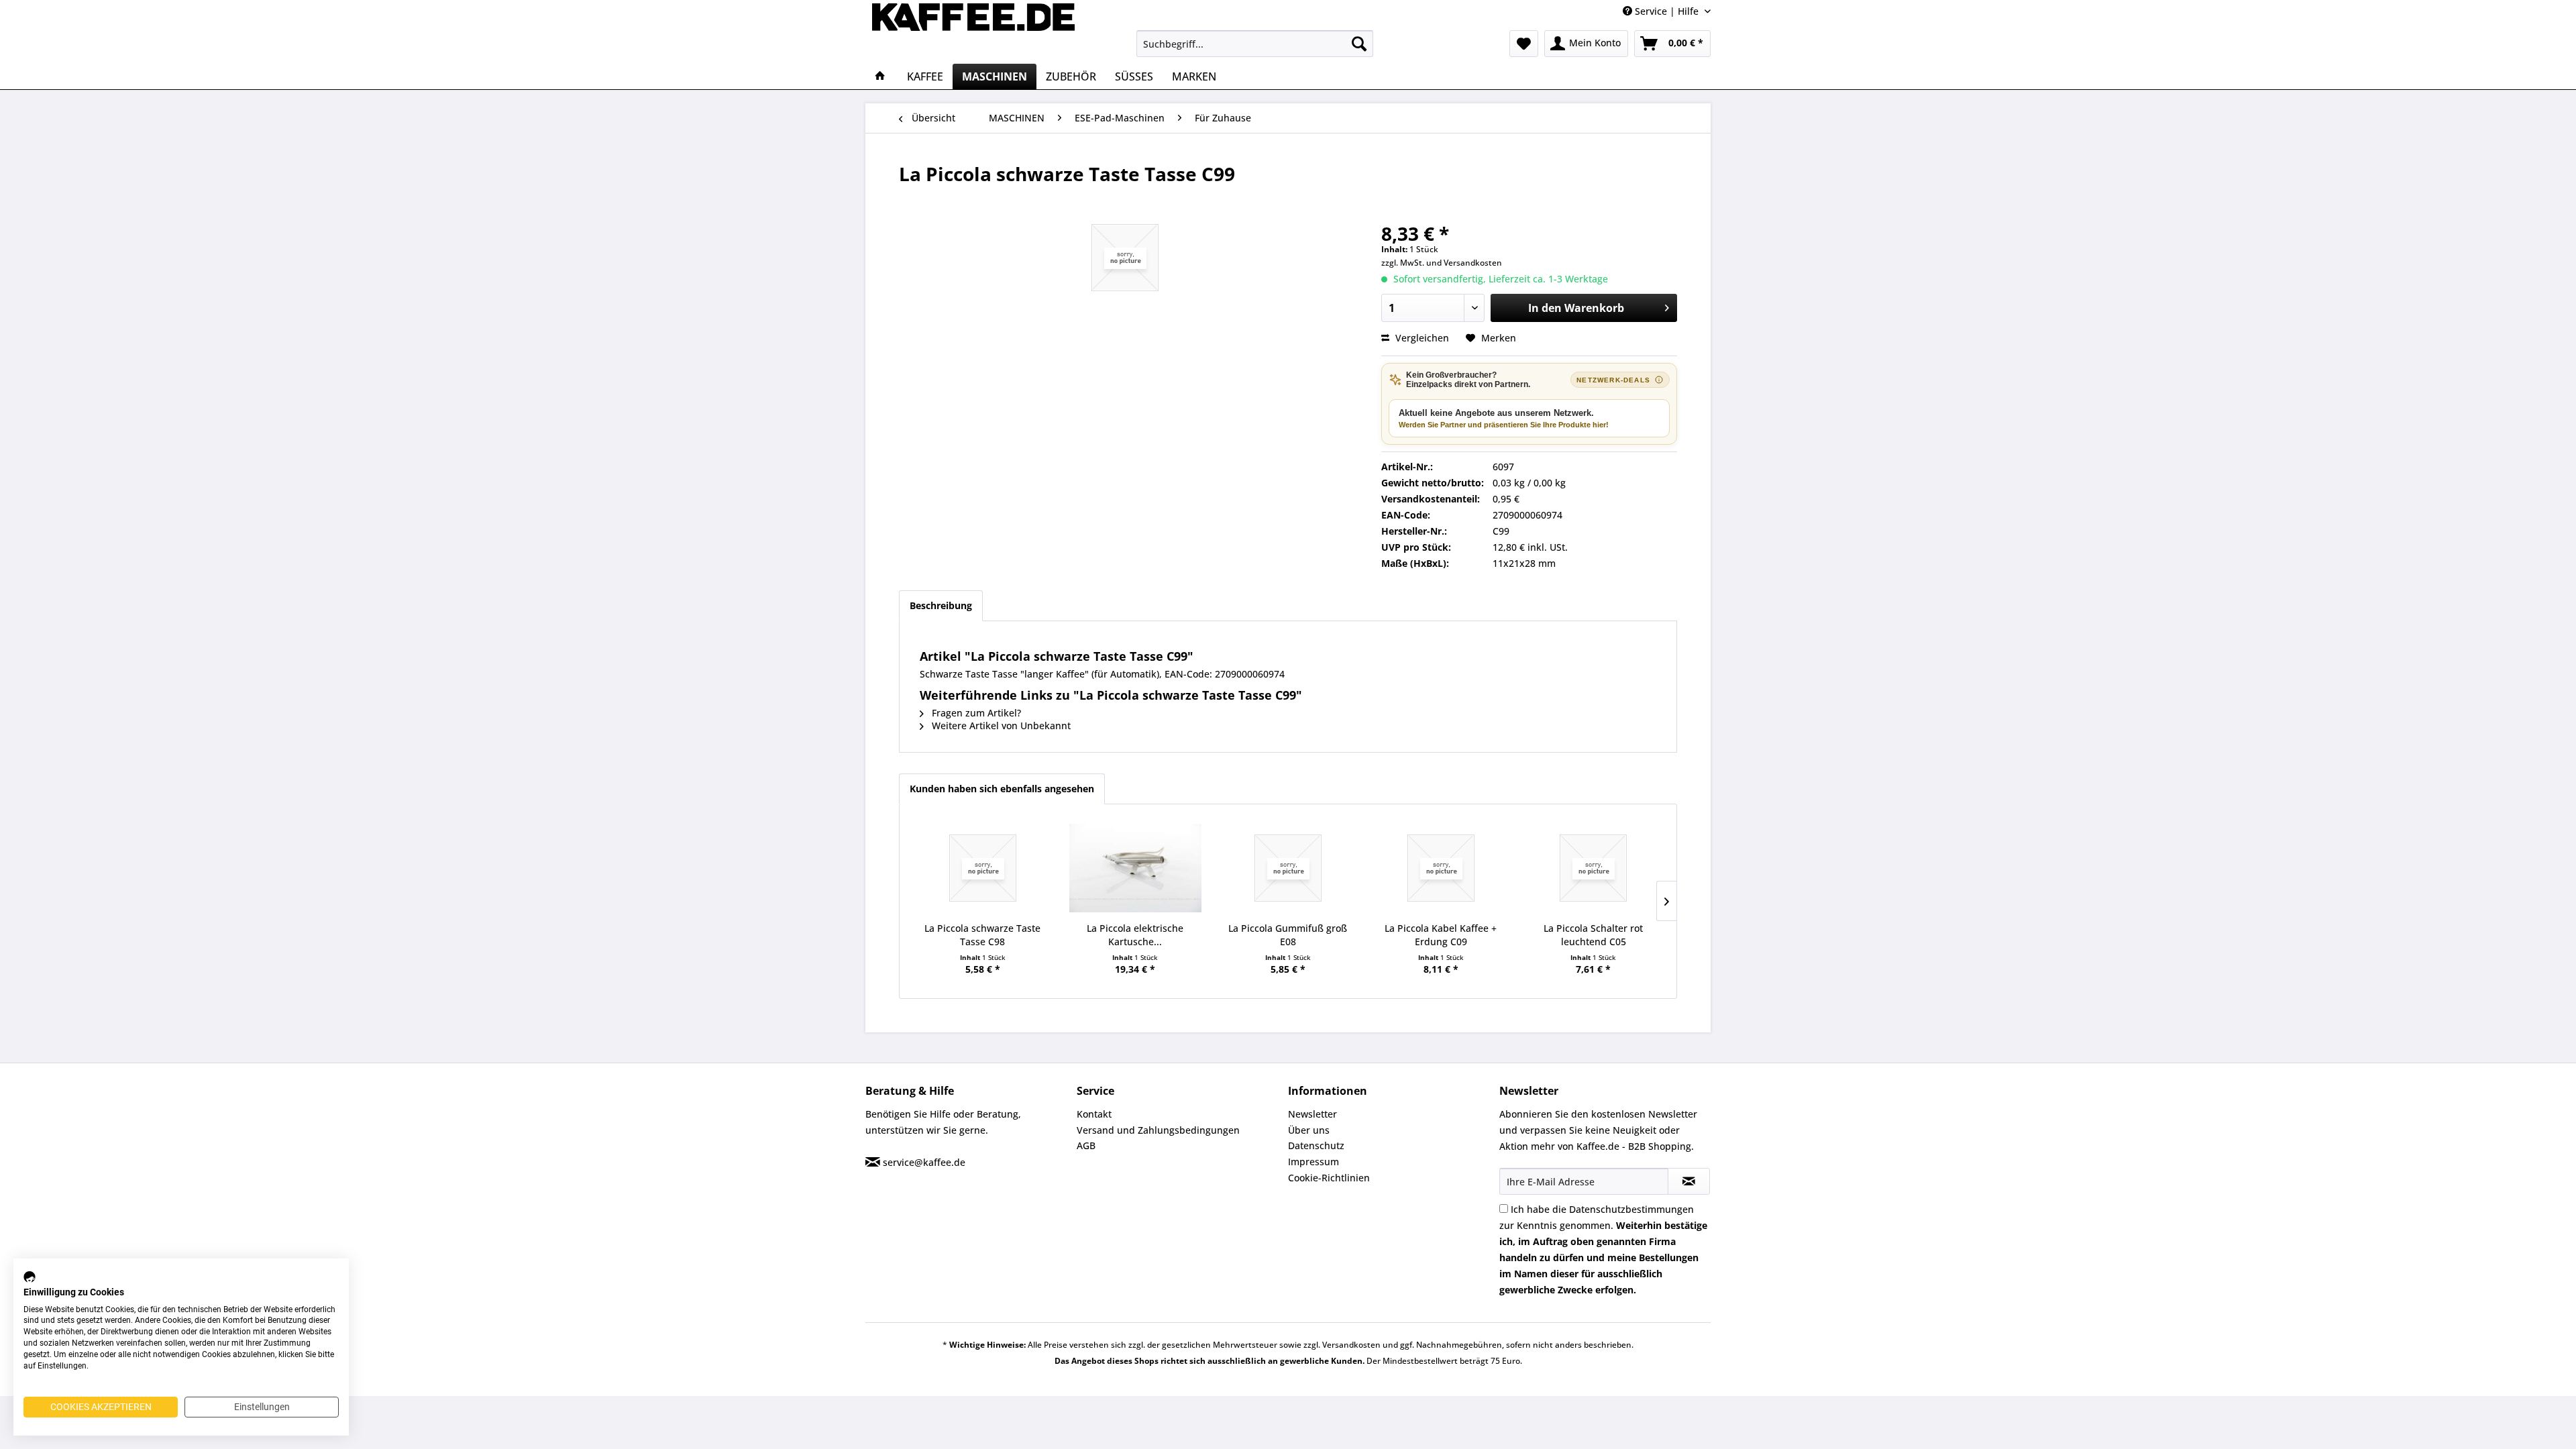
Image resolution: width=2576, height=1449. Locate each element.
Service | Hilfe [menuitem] (1667, 11)
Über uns (1309, 1130)
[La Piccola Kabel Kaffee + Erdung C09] (1441, 868)
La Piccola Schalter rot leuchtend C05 (1593, 935)
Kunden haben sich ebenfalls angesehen (1002, 789)
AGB (1086, 1145)
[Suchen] (1359, 44)
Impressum (1313, 1162)
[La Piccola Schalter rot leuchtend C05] (1593, 868)
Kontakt (1094, 1114)
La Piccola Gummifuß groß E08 (1288, 935)
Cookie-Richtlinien (1329, 1178)
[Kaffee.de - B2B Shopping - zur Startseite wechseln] (973, 30)
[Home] (880, 76)
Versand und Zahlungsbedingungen (1158, 1130)
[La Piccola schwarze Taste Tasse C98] (983, 868)
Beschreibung (941, 605)
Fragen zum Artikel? (975, 713)
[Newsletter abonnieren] (1689, 1181)
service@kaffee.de (924, 1162)
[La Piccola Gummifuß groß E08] (1288, 868)
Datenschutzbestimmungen (1631, 1209)
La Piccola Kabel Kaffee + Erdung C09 (1441, 935)
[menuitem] (1255, 44)
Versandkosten (1473, 263)
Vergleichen (1421, 338)
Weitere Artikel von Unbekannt (1000, 726)
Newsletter (1312, 1114)
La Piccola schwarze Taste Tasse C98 (982, 935)
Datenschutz (1316, 1145)
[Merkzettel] (1524, 44)
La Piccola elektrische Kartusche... (1135, 935)
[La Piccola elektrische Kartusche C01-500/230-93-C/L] (1136, 868)
